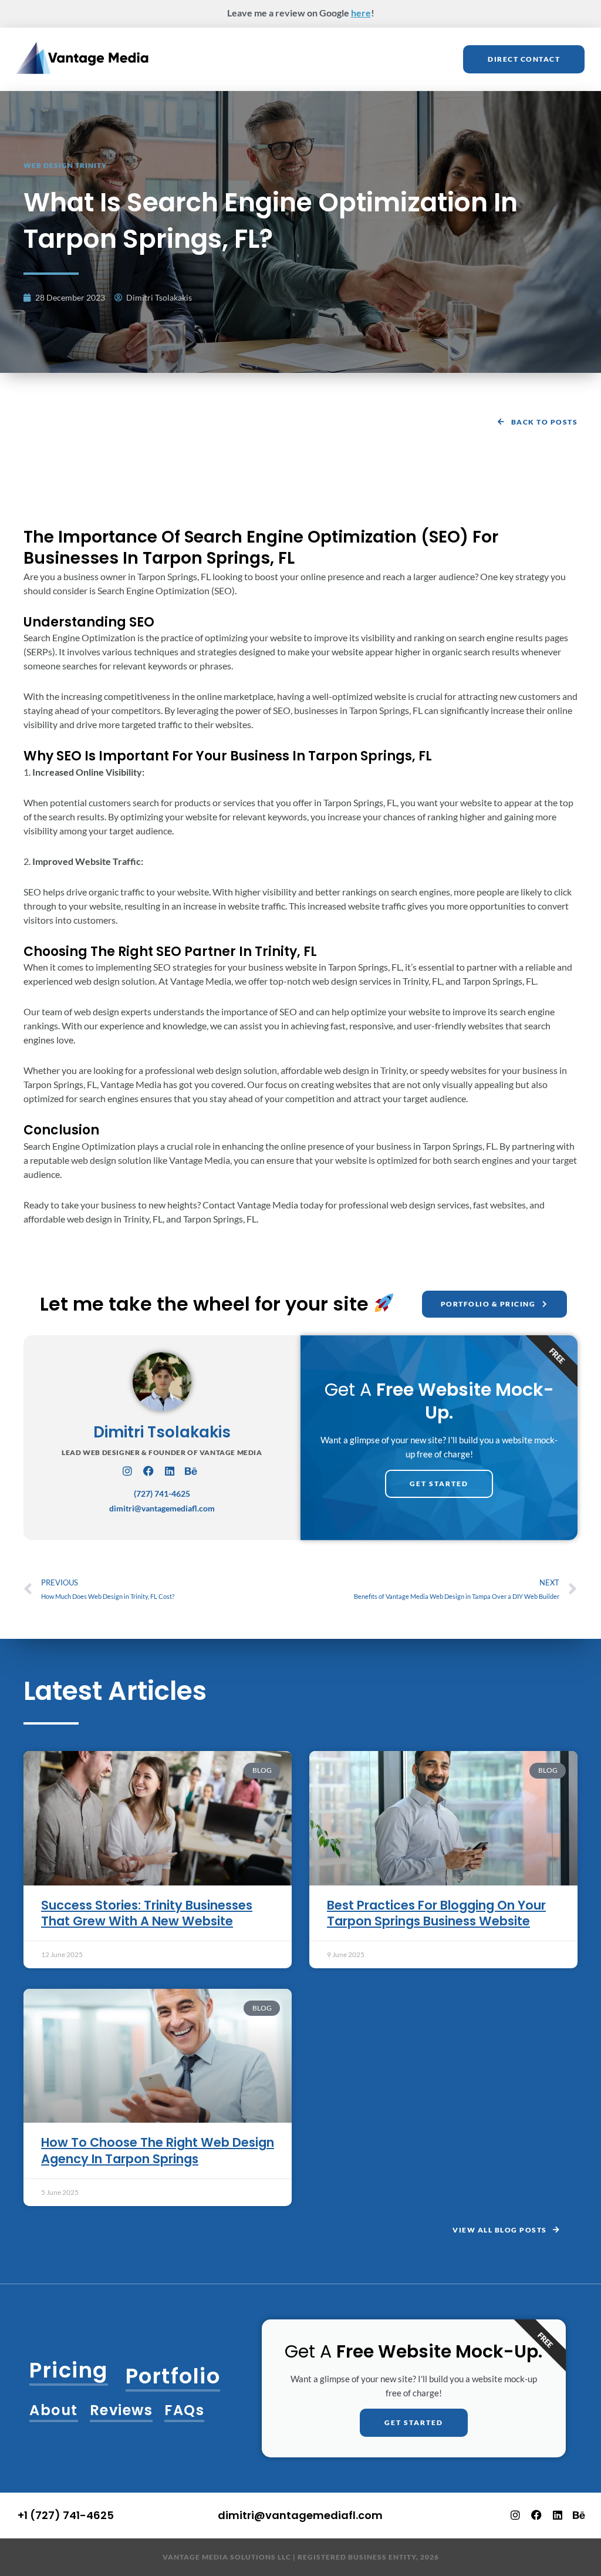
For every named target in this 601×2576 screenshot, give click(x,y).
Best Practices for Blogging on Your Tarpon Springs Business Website (436, 1913)
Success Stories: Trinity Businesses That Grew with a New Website (147, 1913)
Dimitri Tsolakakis (162, 1432)
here (361, 13)
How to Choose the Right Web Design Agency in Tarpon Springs (158, 2150)
